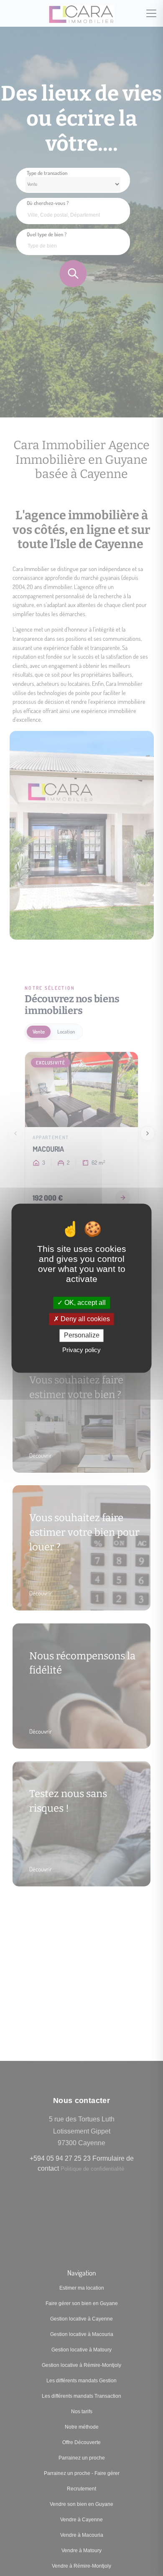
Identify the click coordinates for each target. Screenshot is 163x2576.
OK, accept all (84, 1303)
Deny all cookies (84, 1319)
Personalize (82, 1336)
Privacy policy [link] (81, 1350)
